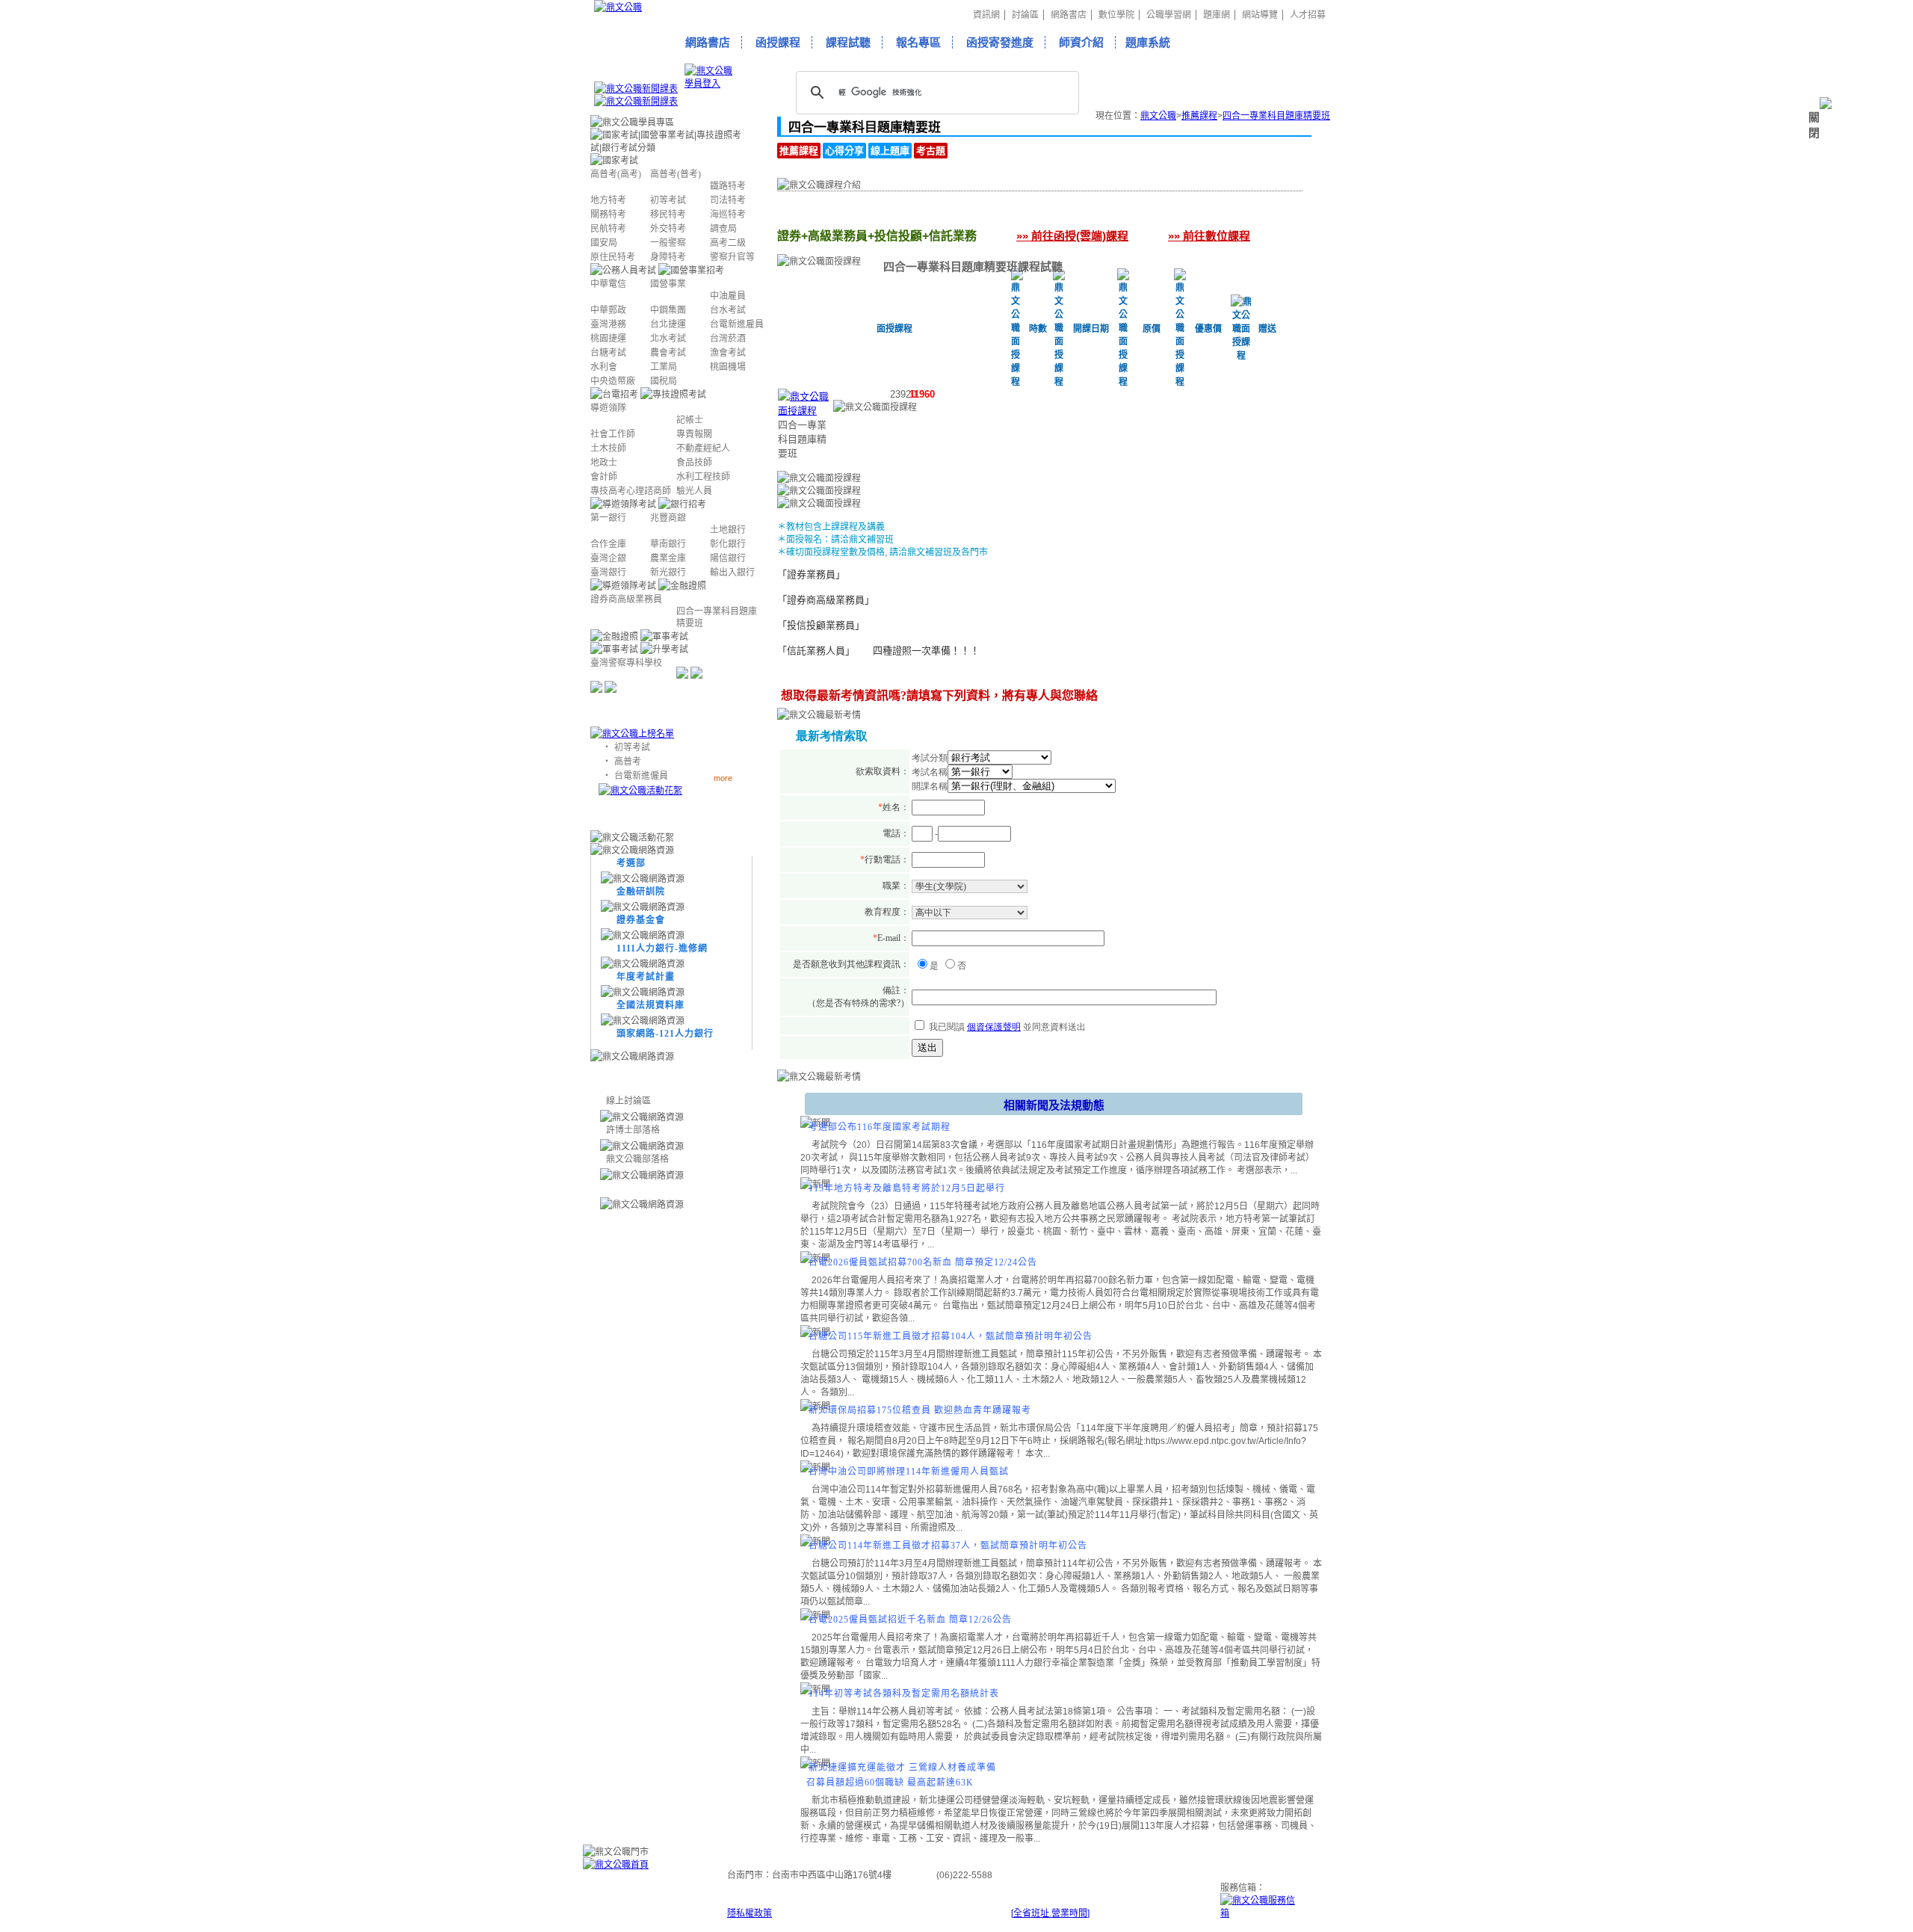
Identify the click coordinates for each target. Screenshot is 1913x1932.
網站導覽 (1260, 15)
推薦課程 (1199, 116)
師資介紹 (1081, 42)
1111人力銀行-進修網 (662, 948)
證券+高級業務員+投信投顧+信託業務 (840, 216)
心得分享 (844, 151)
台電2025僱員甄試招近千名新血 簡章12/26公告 (910, 1620)
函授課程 (778, 42)
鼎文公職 (1158, 116)
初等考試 (632, 747)
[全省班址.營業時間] (1050, 1913)
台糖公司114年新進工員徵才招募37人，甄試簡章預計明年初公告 (948, 1546)
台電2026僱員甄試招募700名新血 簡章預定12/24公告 (923, 1262)
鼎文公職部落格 (637, 1159)
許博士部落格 (633, 1130)
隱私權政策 (750, 1913)
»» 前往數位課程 (1209, 236)
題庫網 (1217, 15)
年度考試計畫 (646, 977)
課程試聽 (848, 42)
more (723, 778)
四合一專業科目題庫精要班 (1276, 116)
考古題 (931, 151)
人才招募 (1308, 15)
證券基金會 (641, 920)
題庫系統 (1148, 42)
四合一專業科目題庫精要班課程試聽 (973, 266)
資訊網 (986, 15)
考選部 (631, 863)
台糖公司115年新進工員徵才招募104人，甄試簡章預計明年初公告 (951, 1336)
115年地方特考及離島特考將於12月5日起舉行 (907, 1188)
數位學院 (1116, 15)
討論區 (1025, 15)
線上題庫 (890, 151)
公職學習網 (1169, 15)
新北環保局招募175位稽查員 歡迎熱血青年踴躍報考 (920, 1410)
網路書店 (1069, 15)
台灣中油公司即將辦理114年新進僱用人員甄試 (909, 1472)
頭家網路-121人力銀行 (665, 1034)
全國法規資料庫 (650, 1005)
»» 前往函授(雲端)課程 (1072, 236)
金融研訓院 (641, 892)
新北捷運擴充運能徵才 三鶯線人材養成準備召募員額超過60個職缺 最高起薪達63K (901, 1775)
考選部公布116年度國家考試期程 (880, 1127)
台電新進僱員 (641, 776)
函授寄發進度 (1000, 42)
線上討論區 (628, 1101)
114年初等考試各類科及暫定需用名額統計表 (904, 1694)
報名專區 (918, 42)
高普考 (628, 762)
